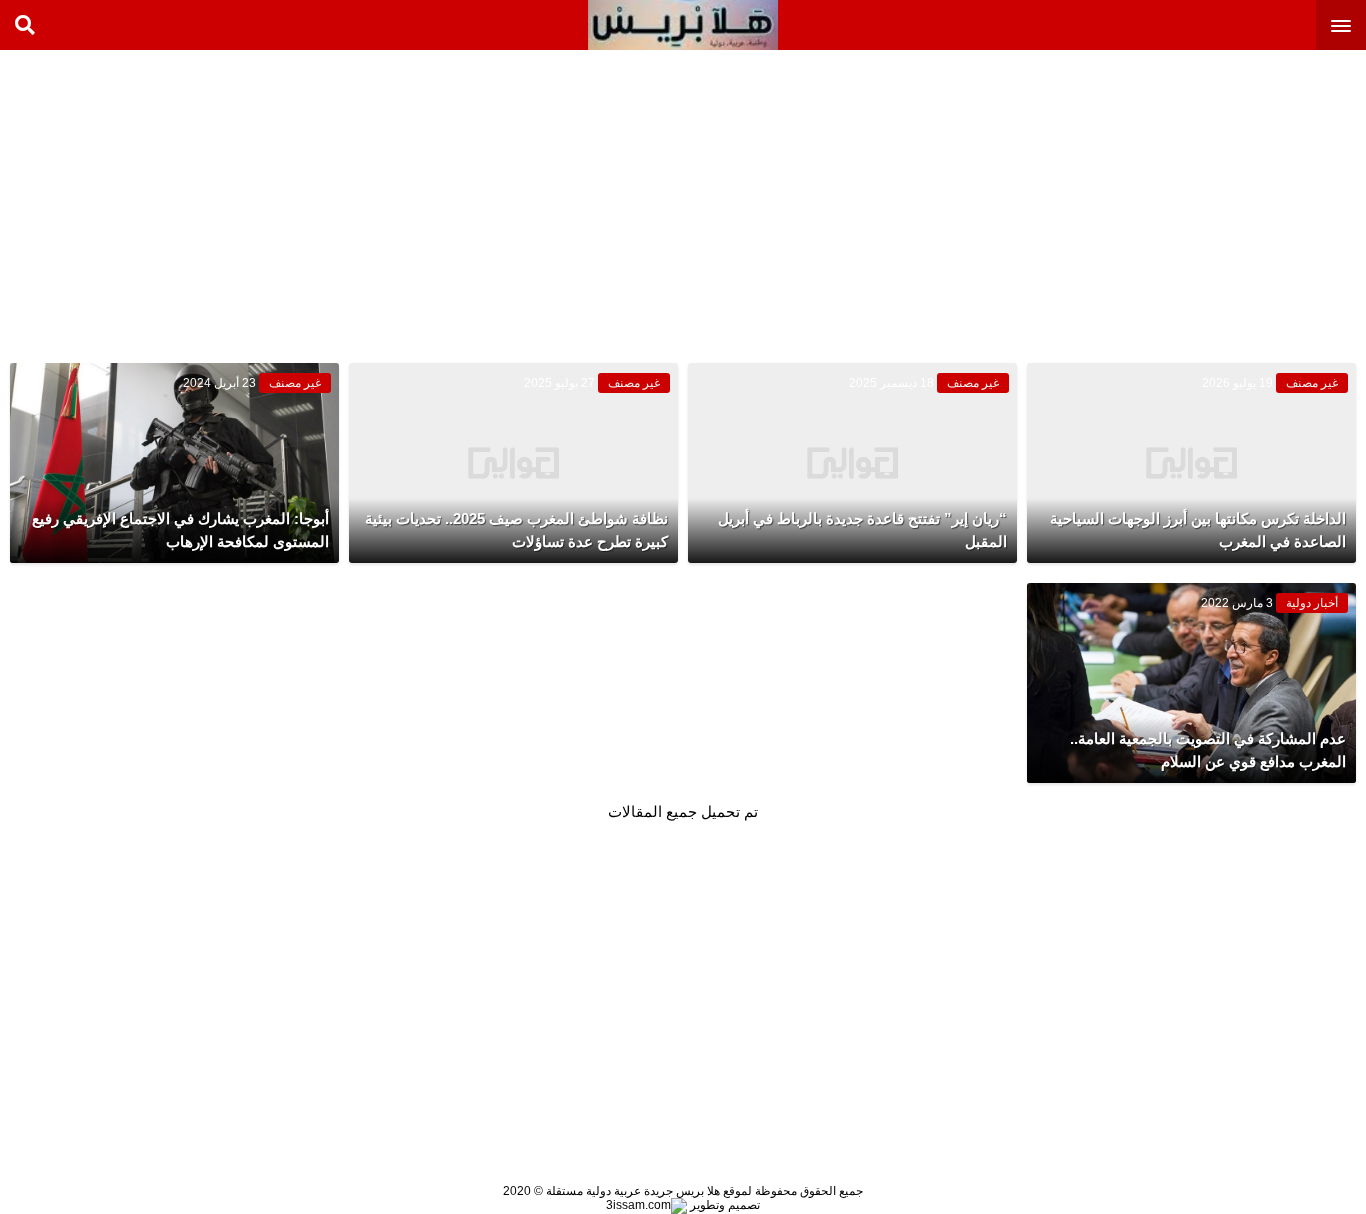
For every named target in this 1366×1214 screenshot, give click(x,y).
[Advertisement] (1216, 200)
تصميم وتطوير (723, 1205)
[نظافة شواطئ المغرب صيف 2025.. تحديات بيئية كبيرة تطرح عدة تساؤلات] (513, 463)
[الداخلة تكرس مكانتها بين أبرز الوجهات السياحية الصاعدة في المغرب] (1191, 463)
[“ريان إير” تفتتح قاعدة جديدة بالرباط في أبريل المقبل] (852, 463)
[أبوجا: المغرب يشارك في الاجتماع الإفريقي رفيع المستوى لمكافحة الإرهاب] (174, 463)
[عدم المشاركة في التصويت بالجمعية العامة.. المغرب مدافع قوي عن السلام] (1191, 683)
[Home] (683, 25)
